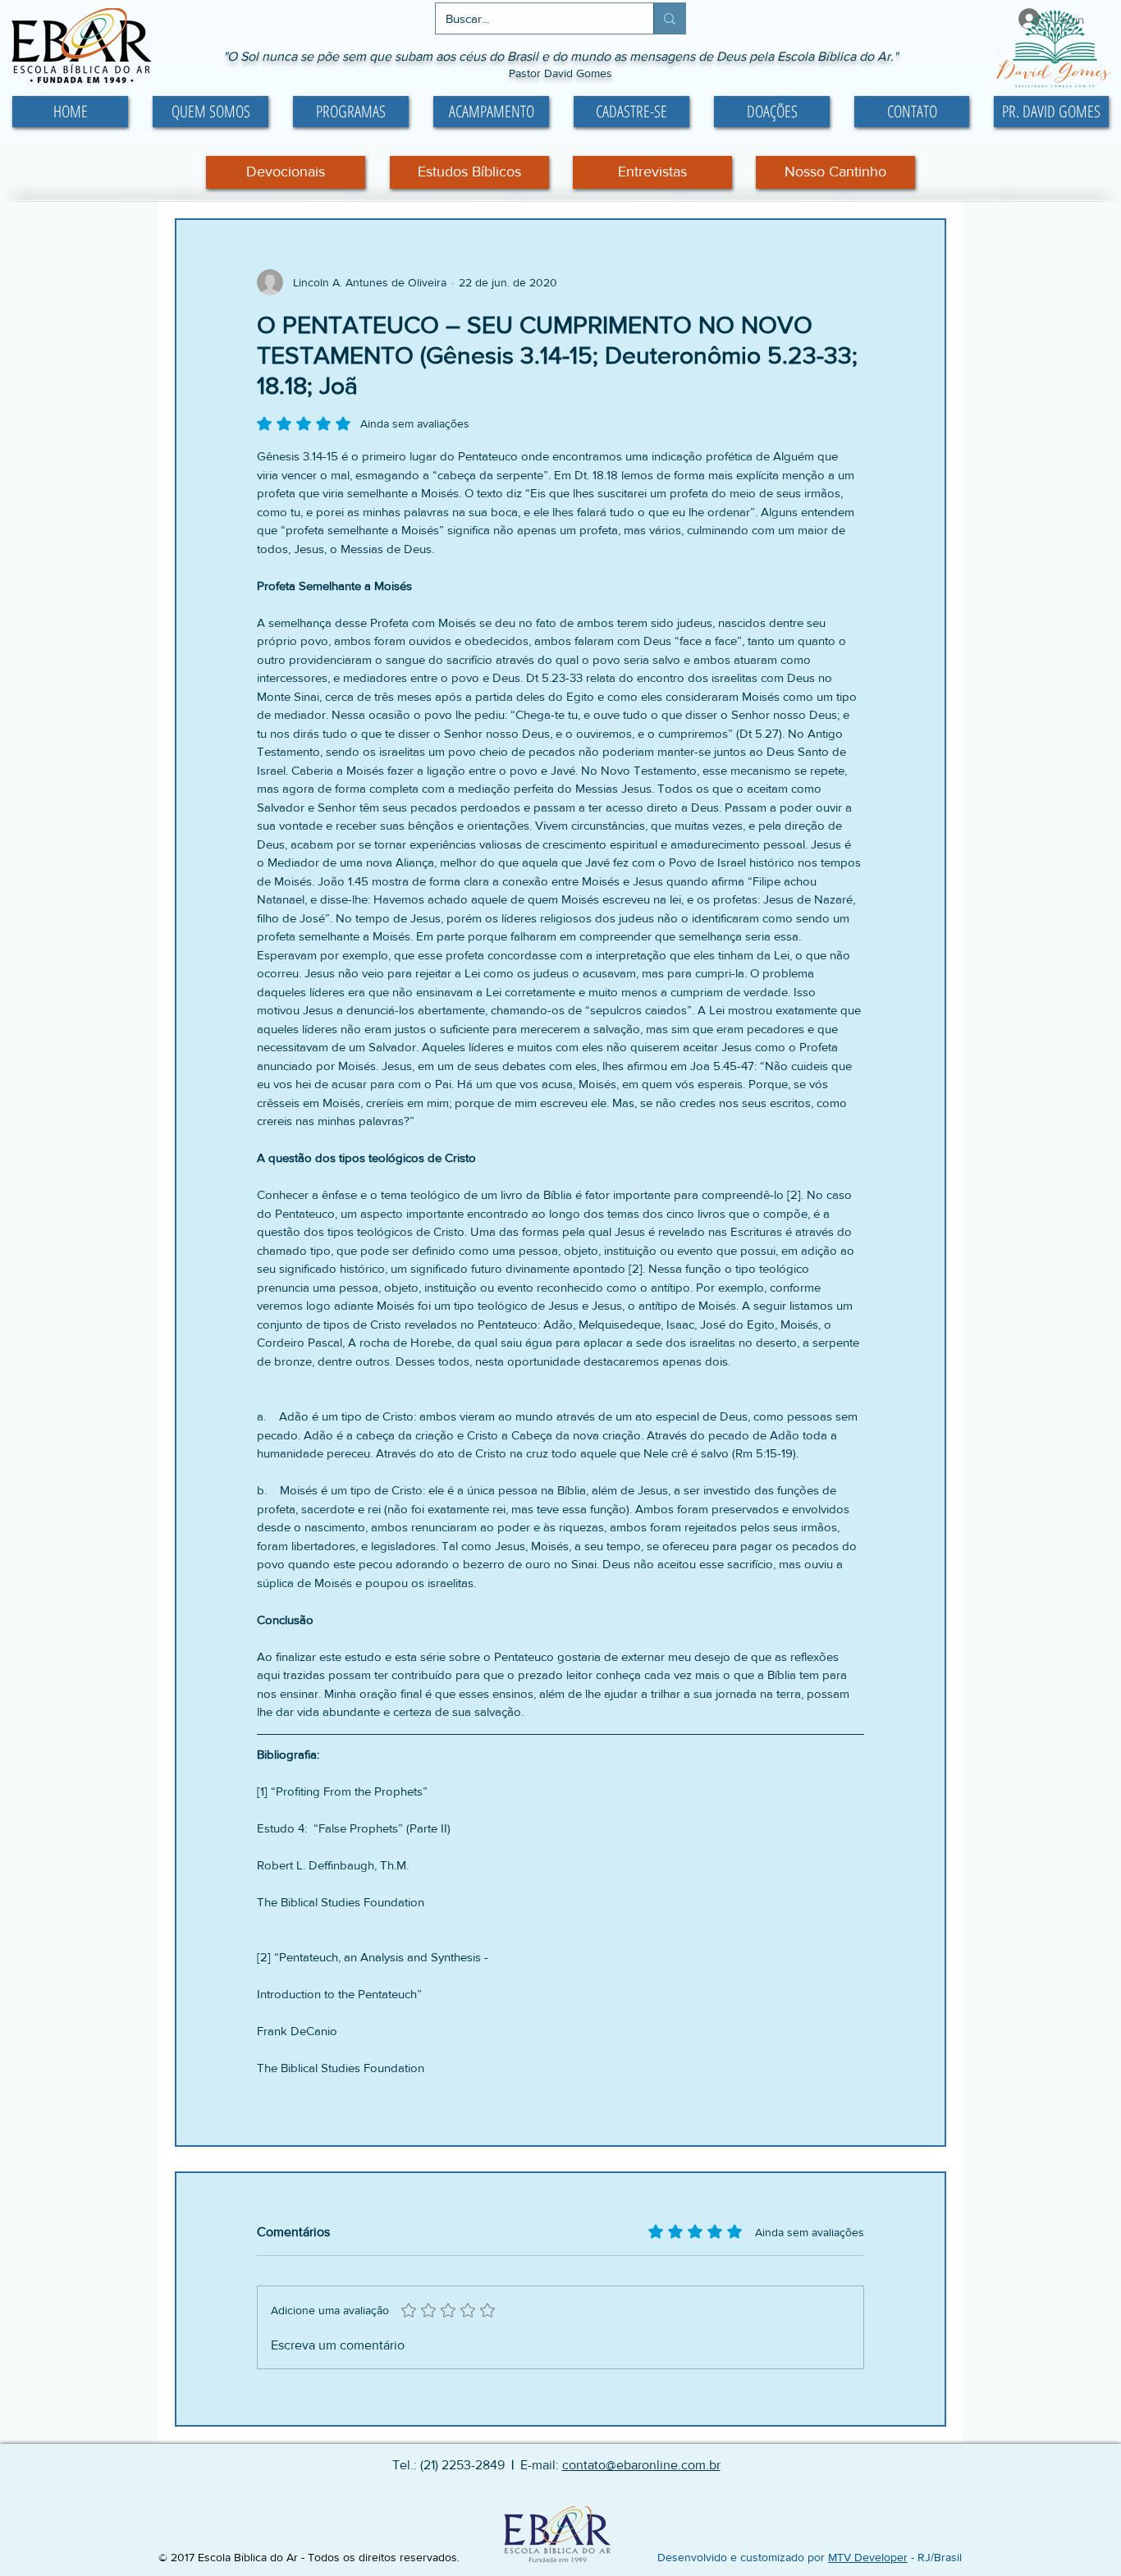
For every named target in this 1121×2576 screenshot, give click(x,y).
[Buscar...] (669, 18)
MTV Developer (868, 2557)
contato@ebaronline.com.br (641, 2465)
